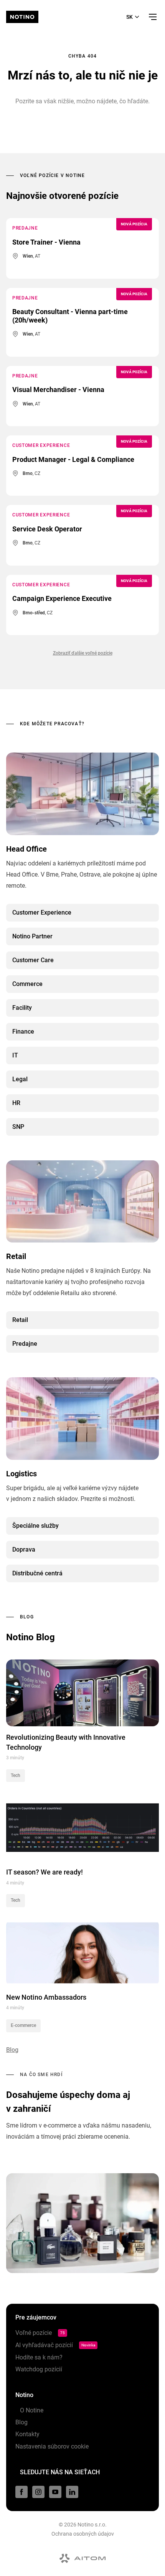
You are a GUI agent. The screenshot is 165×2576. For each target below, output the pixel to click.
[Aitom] (82, 2558)
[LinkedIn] (72, 2492)
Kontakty (27, 2434)
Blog (21, 2422)
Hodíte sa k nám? (39, 2357)
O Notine (29, 2410)
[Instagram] (38, 2492)
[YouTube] (55, 2492)
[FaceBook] (21, 2492)
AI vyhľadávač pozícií (55, 2345)
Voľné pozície (40, 2333)
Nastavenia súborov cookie (52, 2446)
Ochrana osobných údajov (83, 2534)
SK (130, 17)
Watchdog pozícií (39, 2369)
